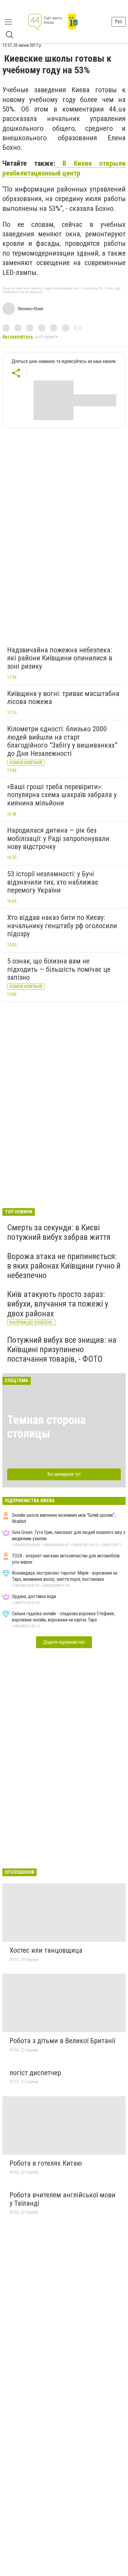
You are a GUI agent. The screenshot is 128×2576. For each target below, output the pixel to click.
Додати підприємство (64, 1642)
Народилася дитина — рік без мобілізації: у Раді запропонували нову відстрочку (58, 838)
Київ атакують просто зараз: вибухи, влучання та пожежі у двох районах (58, 1304)
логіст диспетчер (35, 2073)
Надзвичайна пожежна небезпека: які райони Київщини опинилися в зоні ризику (60, 658)
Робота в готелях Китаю (46, 2163)
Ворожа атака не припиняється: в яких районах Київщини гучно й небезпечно (64, 1266)
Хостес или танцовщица (46, 1950)
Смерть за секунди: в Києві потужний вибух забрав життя (59, 1232)
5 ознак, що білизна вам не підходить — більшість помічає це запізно (59, 969)
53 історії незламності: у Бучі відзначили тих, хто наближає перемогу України (53, 882)
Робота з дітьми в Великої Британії (62, 2041)
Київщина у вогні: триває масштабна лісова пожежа (63, 698)
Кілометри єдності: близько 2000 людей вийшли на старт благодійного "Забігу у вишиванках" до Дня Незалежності (62, 741)
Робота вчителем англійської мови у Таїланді (63, 2199)
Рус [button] (119, 21)
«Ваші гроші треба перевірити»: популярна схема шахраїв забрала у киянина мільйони (62, 795)
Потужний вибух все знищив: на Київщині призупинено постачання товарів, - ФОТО (62, 1349)
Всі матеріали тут (64, 1474)
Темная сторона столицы (46, 1427)
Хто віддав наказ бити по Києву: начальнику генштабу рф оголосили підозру (62, 926)
